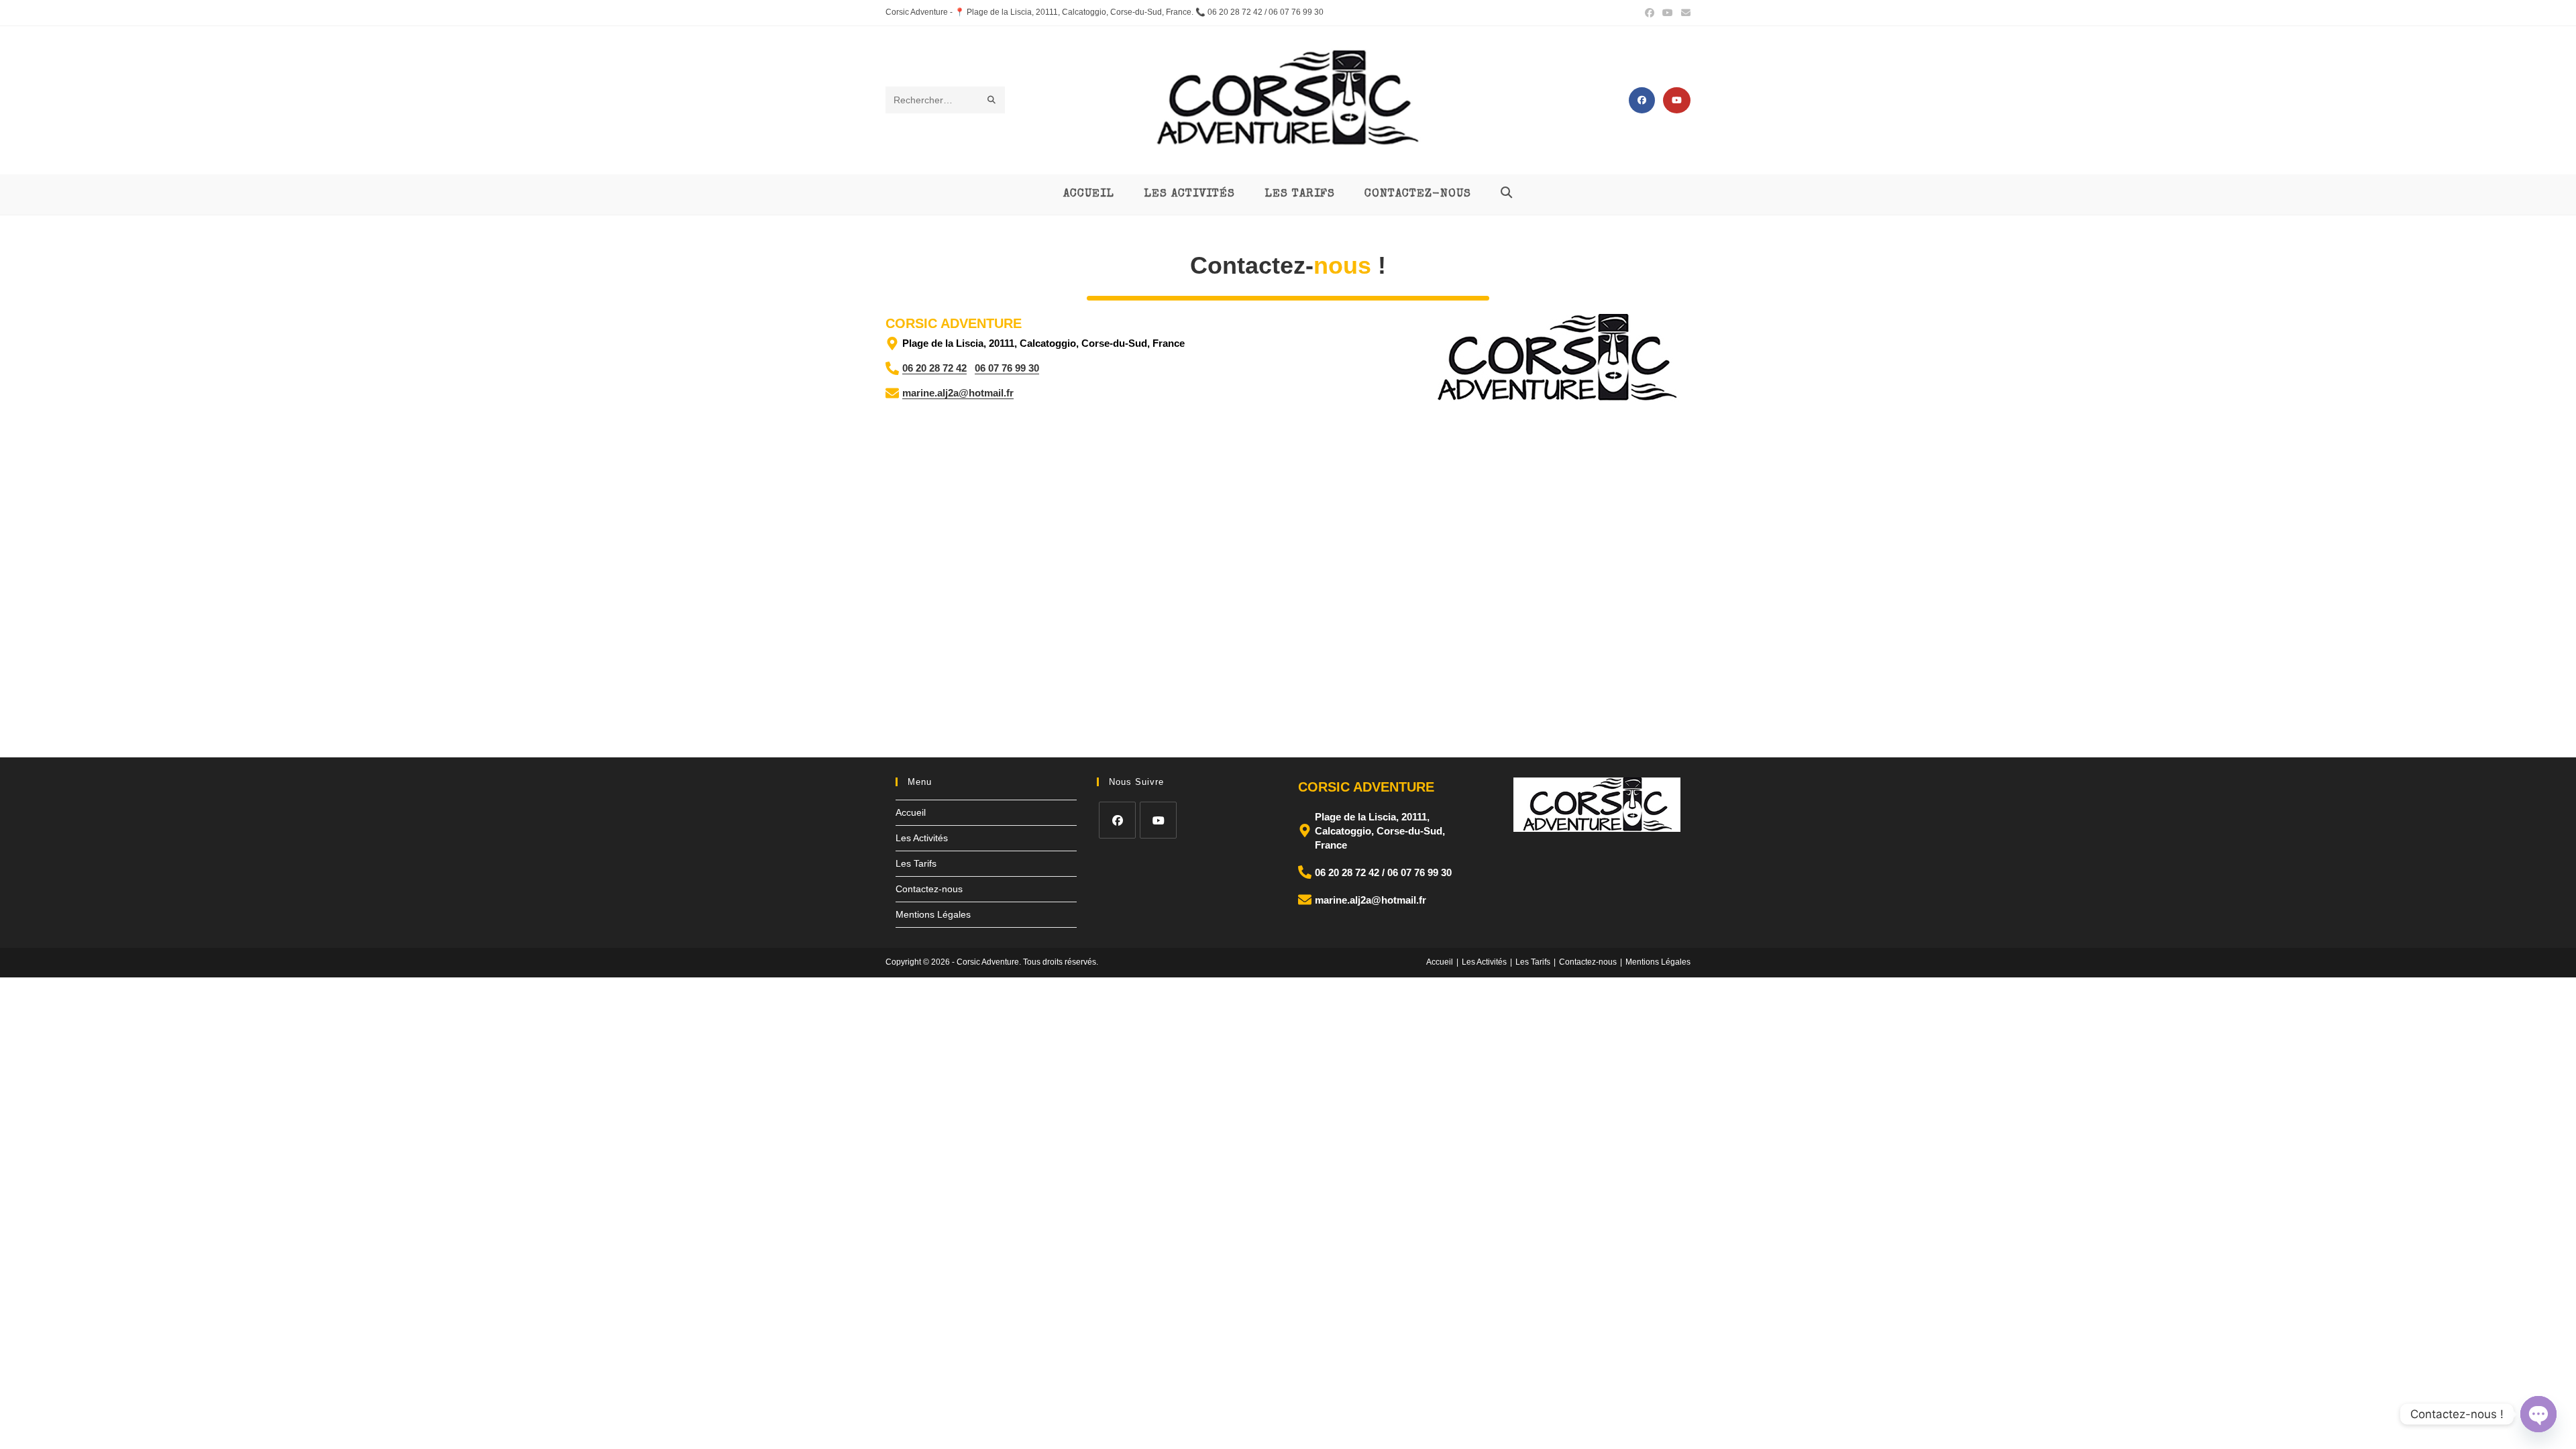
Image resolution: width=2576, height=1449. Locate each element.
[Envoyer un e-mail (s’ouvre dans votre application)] (1684, 13)
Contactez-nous (929, 889)
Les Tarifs (916, 863)
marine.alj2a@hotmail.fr (958, 393)
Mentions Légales (933, 914)
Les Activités (922, 838)
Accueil (911, 812)
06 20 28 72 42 (934, 368)
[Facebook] (1117, 820)
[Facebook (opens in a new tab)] (1650, 13)
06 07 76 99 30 (1007, 368)
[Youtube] (1158, 820)
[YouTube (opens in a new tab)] (1668, 13)
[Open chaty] (2538, 1414)
